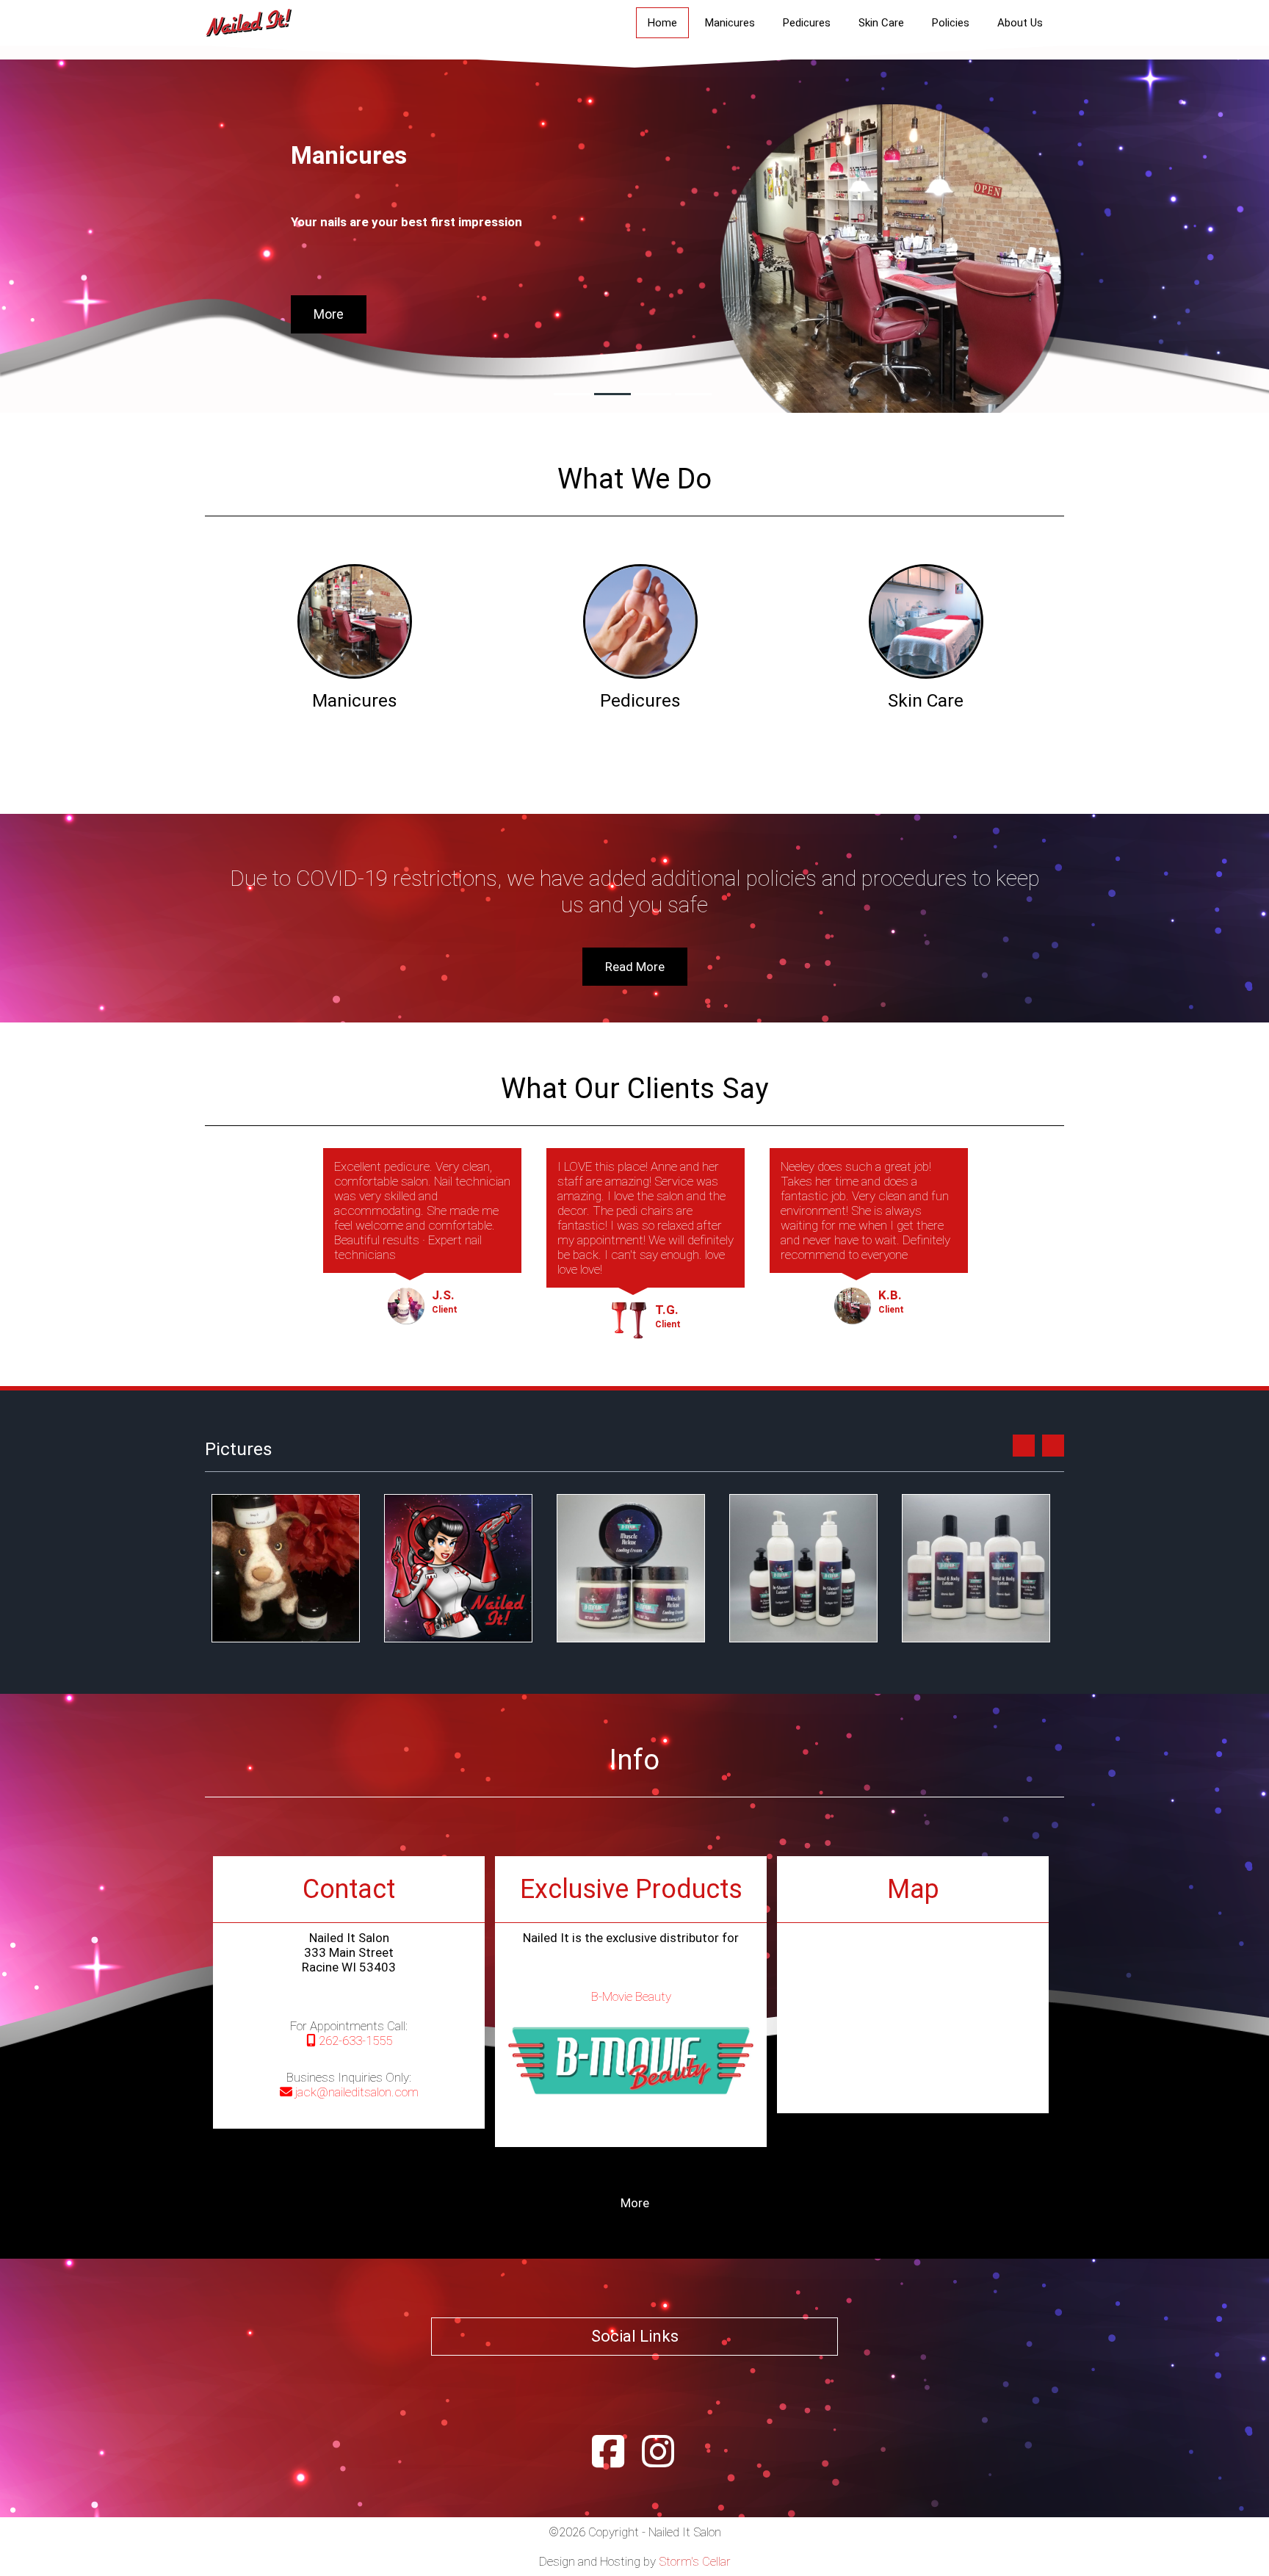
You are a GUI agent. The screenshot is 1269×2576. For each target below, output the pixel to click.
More (329, 314)
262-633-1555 (354, 2041)
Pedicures (807, 23)
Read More (635, 967)
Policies (951, 23)
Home (662, 23)
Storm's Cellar (695, 2561)
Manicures (730, 23)
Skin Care (881, 23)
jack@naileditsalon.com (355, 2092)
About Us (1020, 23)
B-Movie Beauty (631, 1996)
